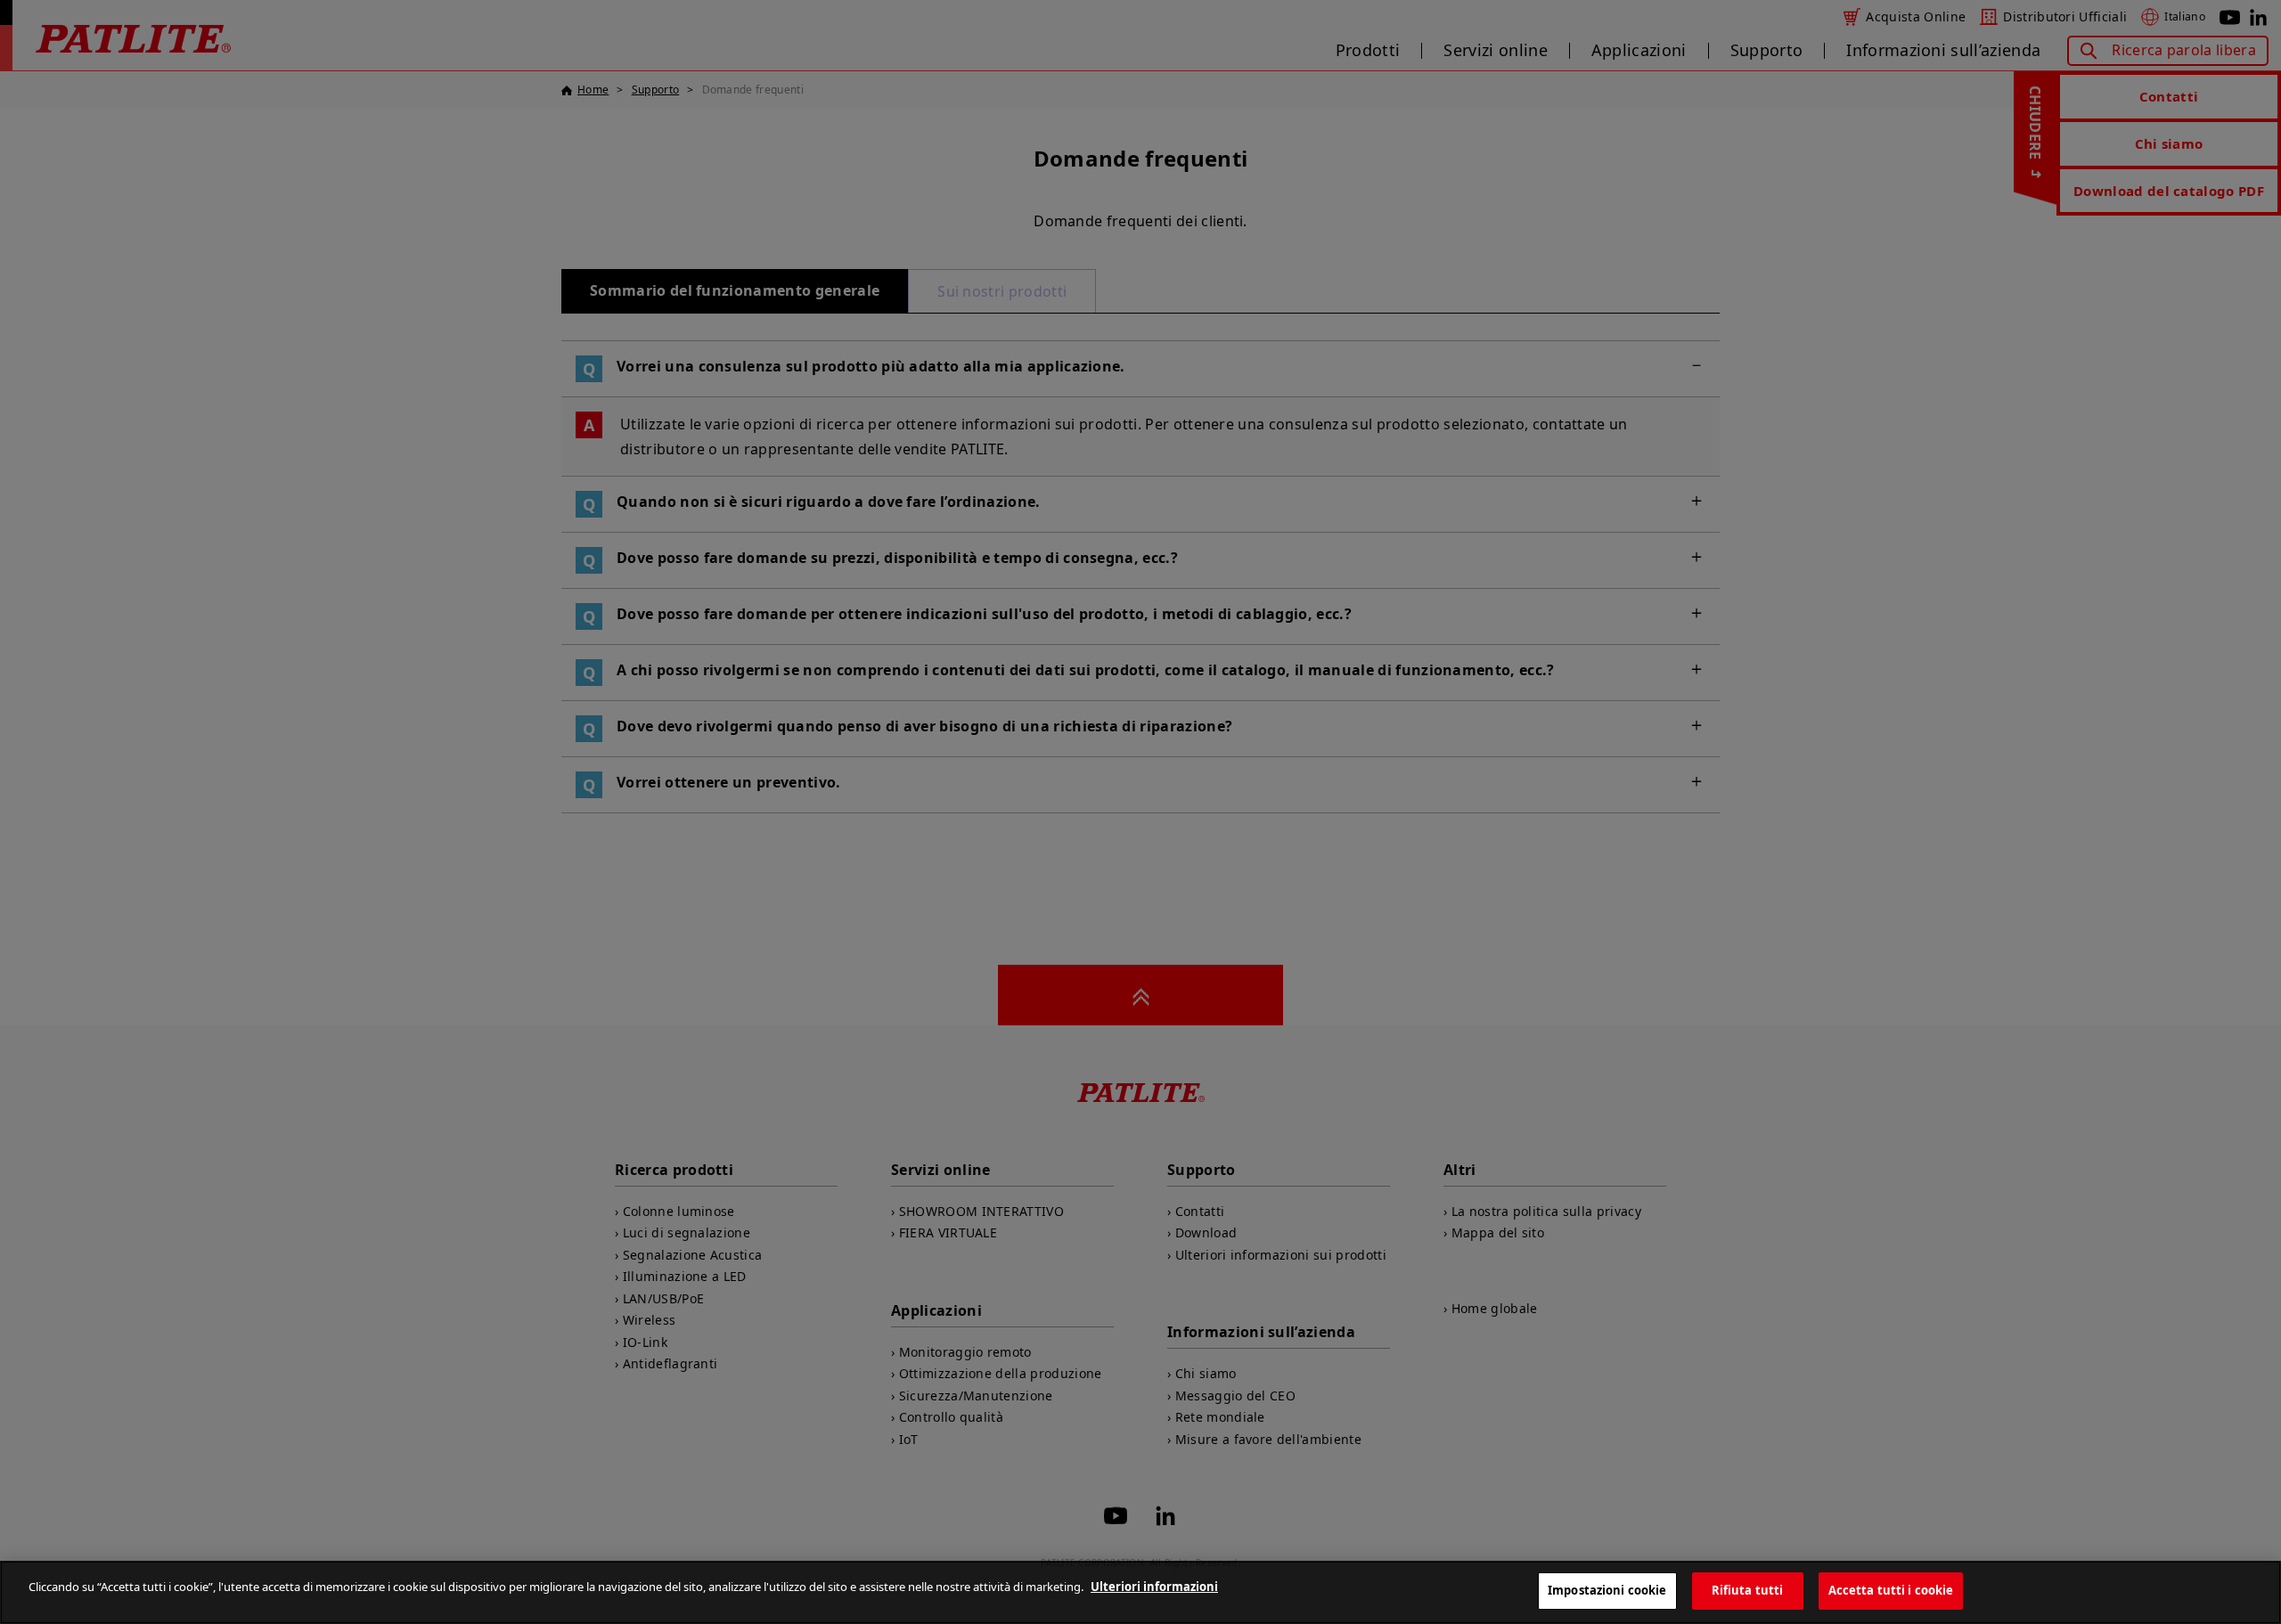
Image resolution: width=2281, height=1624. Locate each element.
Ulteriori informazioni (1154, 1587)
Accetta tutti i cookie (1891, 1590)
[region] (1140, 1592)
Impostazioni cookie (1607, 1590)
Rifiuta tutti (1748, 1590)
